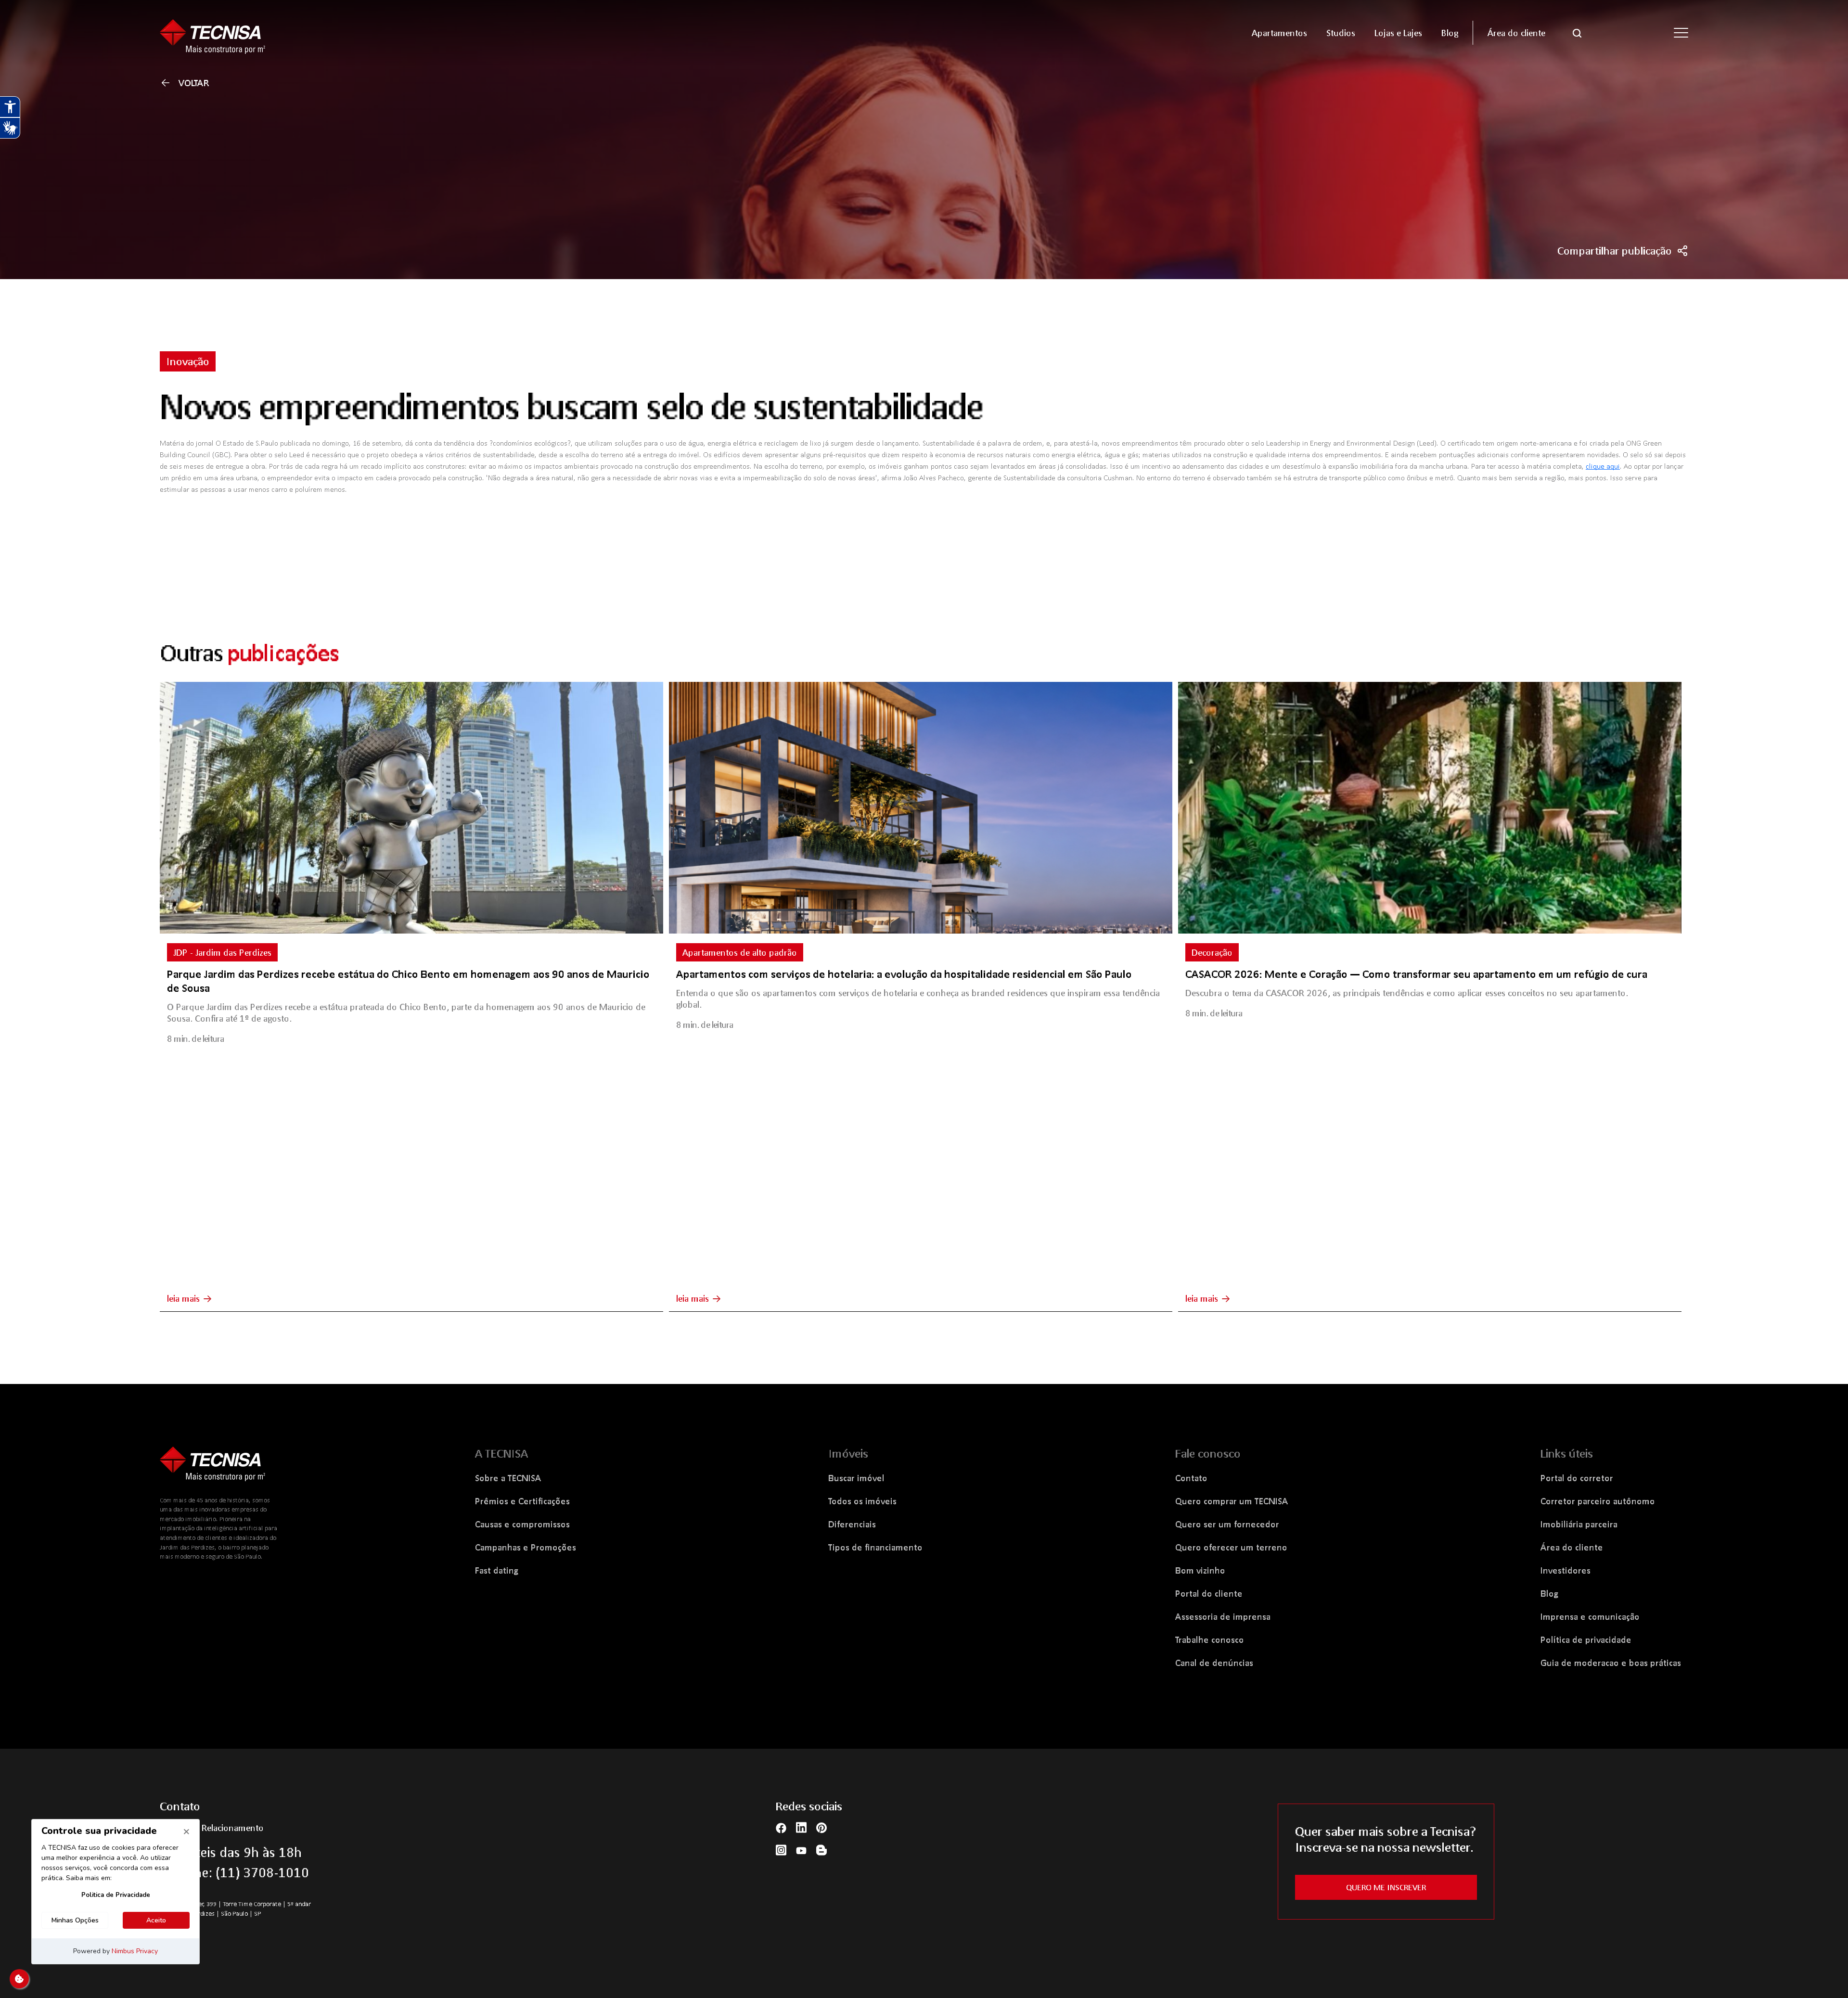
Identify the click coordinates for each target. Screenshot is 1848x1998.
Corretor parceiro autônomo (1598, 1501)
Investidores (1566, 1570)
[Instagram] (781, 1850)
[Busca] (1577, 32)
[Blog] (821, 1850)
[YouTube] (801, 1850)
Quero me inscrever (1386, 1887)
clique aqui (1603, 466)
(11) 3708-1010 (262, 1872)
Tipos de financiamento (875, 1547)
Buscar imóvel (856, 1478)
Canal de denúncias (1214, 1663)
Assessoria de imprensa (1223, 1616)
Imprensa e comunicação (1590, 1616)
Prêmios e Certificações (522, 1501)
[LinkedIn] (801, 1827)
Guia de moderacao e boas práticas (1611, 1663)
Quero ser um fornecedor (1227, 1524)
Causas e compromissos (522, 1524)
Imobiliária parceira (1579, 1524)
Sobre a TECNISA (508, 1478)
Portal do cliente (1209, 1593)
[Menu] (1681, 33)
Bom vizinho (1200, 1570)
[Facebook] (781, 1827)
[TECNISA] (346, 32)
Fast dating (497, 1570)
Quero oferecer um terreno (1231, 1547)
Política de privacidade (1586, 1639)
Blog (1549, 1593)
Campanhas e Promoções (526, 1547)
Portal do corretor (1577, 1478)
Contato (1191, 1478)
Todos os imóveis (862, 1501)
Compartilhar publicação (1615, 251)
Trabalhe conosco (1210, 1639)
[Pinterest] (821, 1827)
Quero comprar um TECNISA (1232, 1501)
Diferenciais (852, 1524)
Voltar (194, 83)
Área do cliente (1572, 1547)
